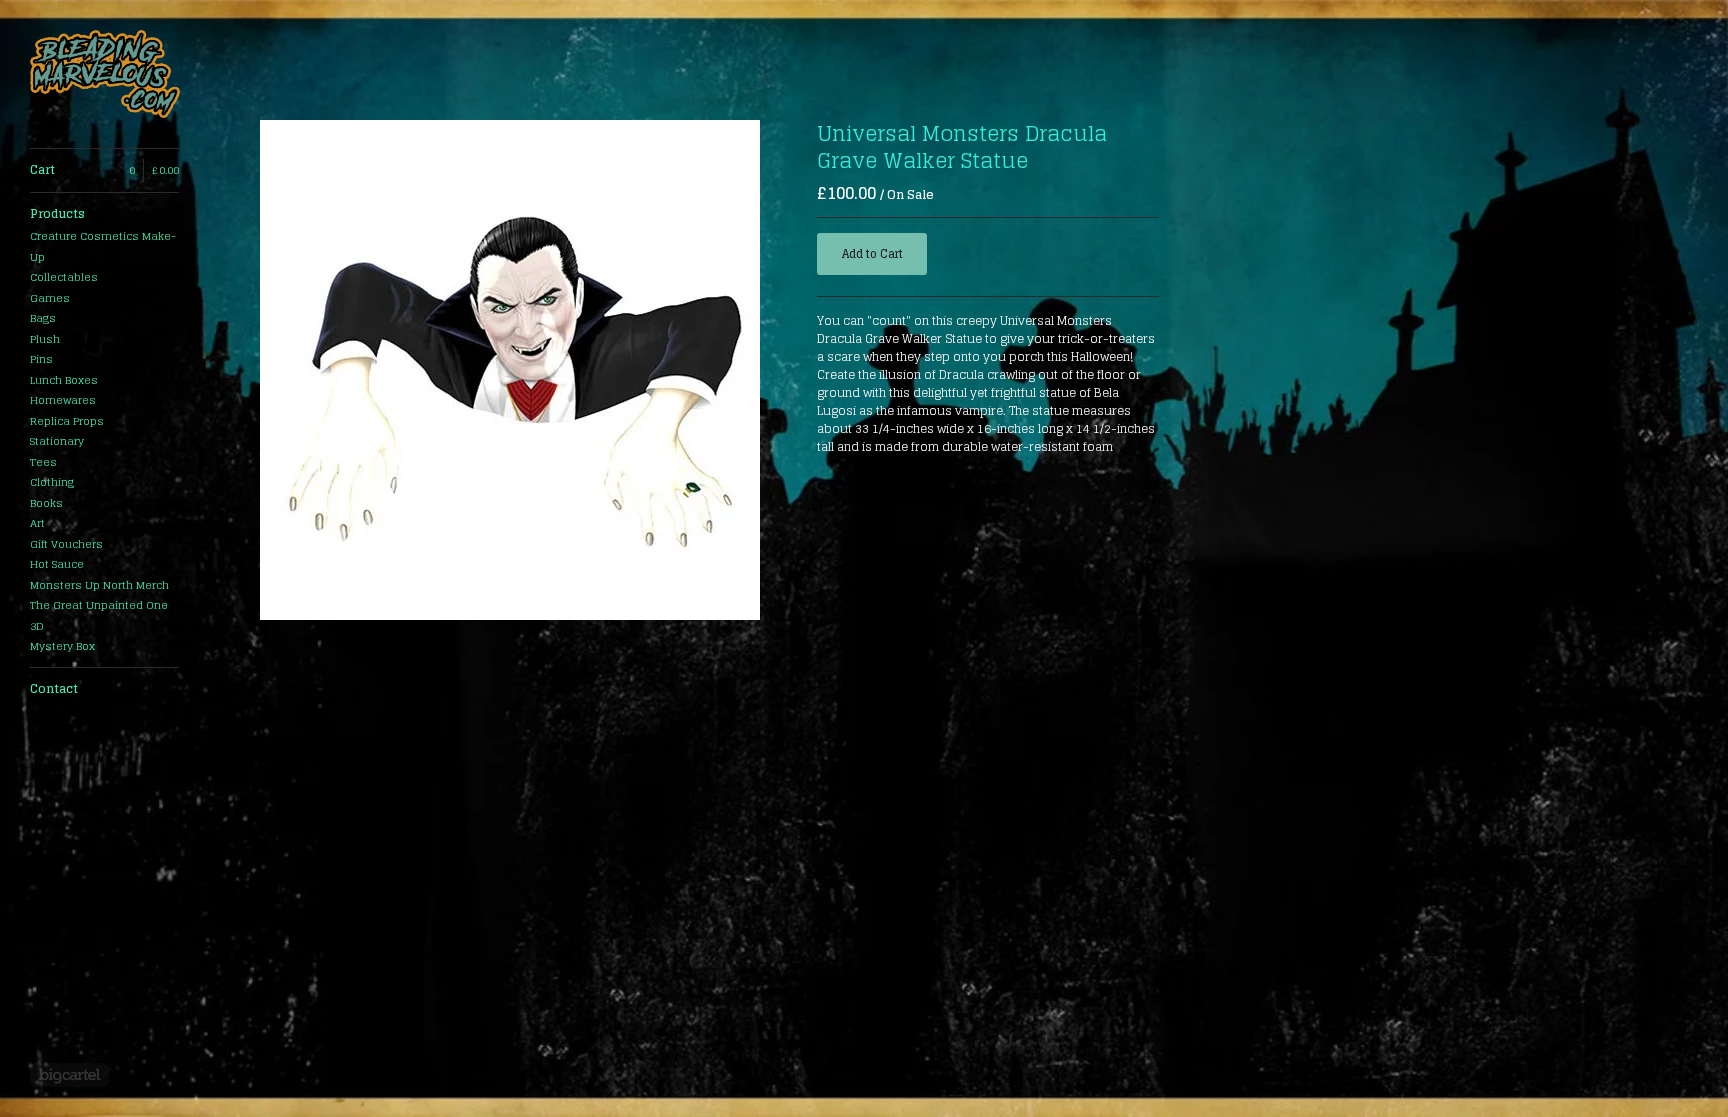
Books (46, 503)
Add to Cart (872, 254)
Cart (104, 169)
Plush (45, 339)
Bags (43, 318)
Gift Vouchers (66, 544)
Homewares (63, 400)
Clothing (52, 482)
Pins (41, 359)
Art (37, 523)
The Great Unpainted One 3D (99, 615)
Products (57, 213)
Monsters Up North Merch (99, 585)
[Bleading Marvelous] (105, 74)
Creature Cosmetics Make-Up (103, 246)
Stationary (57, 441)
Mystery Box (62, 646)
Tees (43, 462)
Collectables (64, 277)
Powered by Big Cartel (69, 1075)
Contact (54, 688)
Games (50, 298)
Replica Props (67, 421)
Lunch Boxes (64, 380)
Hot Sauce (57, 564)
